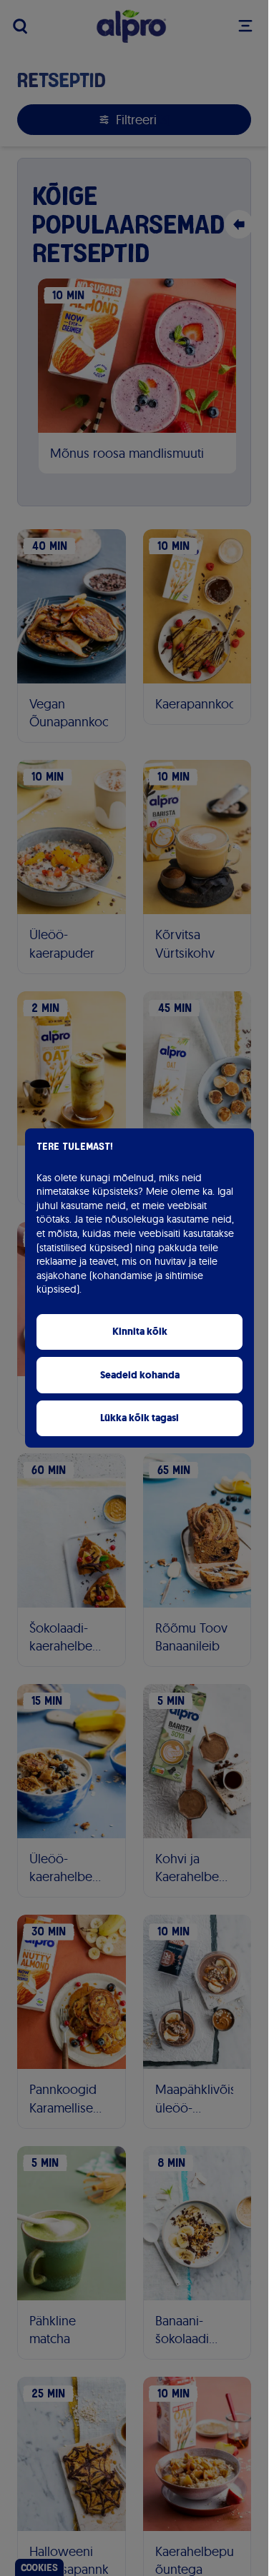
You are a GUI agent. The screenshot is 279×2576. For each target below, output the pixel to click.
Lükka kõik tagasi (139, 1418)
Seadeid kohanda (140, 1375)
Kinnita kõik (140, 1332)
